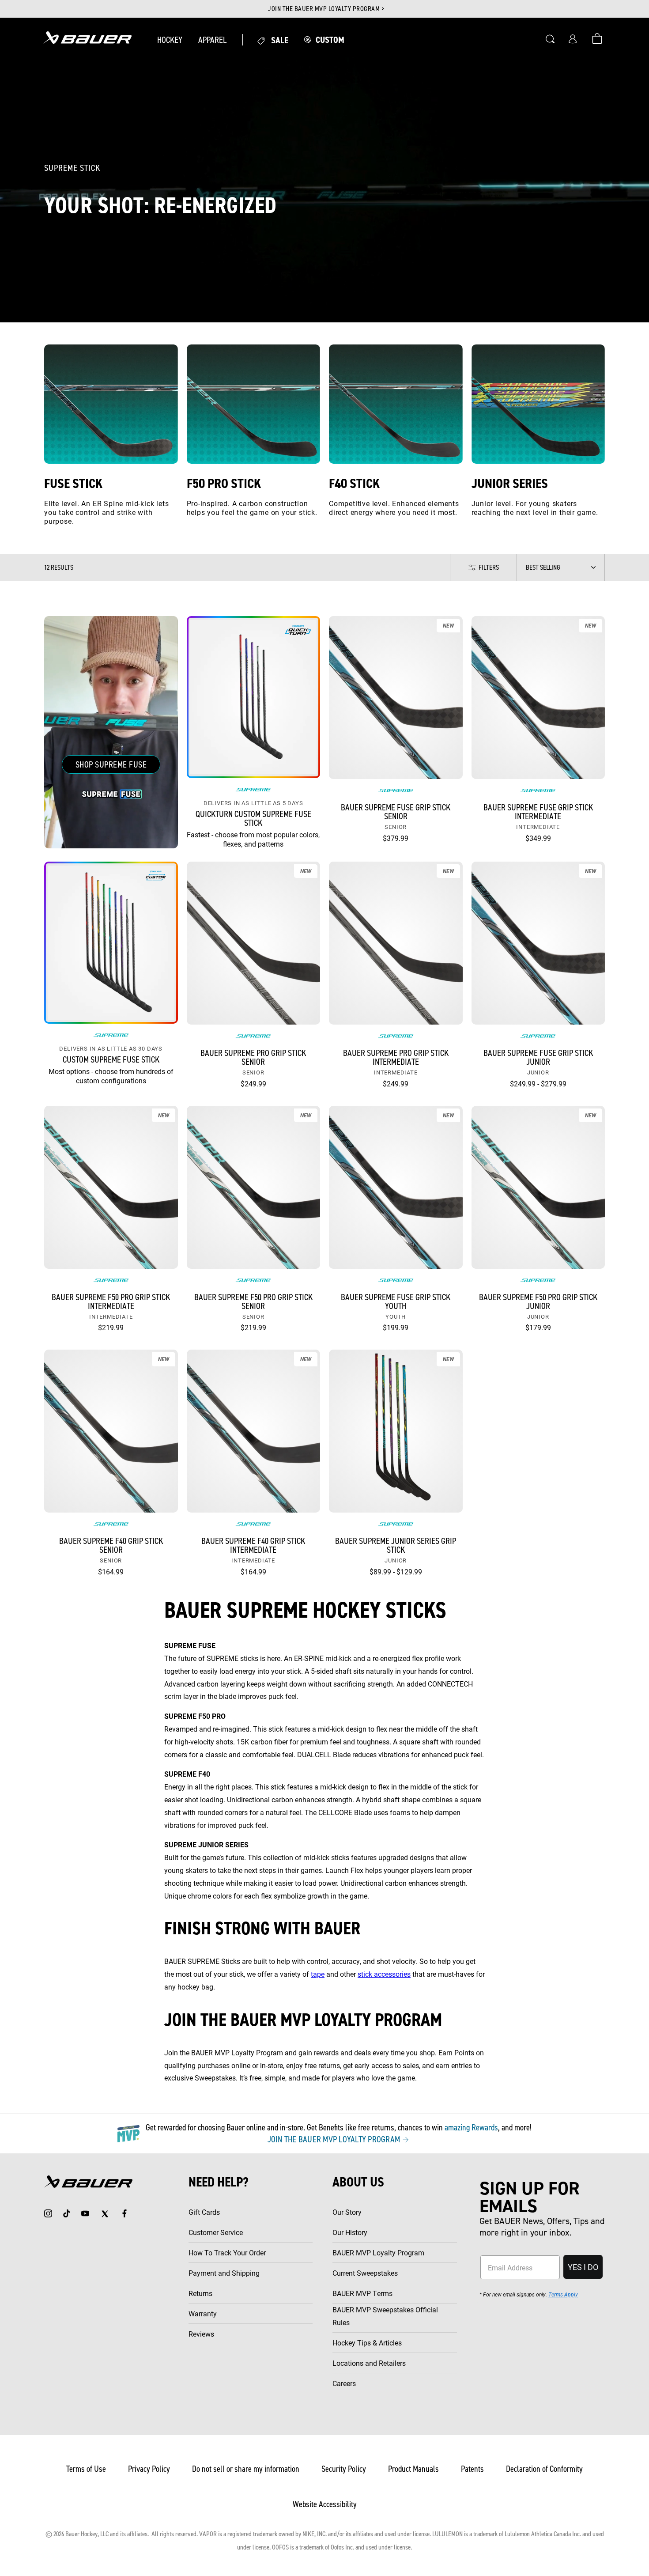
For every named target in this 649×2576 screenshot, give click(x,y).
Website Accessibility (325, 2504)
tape (318, 1974)
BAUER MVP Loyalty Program (378, 2253)
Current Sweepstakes (365, 2273)
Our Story (347, 2212)
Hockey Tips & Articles (367, 2343)
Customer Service (216, 2232)
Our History (350, 2232)
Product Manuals (413, 2469)
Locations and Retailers (369, 2363)
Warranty (203, 2313)
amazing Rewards (471, 2127)
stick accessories (384, 1974)
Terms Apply (563, 2294)
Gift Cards (204, 2212)
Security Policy (344, 2469)
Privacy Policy (149, 2469)
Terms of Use (86, 2469)
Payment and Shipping (224, 2273)
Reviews (201, 2334)
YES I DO (583, 2267)
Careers (344, 2383)
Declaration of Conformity (544, 2469)
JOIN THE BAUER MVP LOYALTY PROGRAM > (326, 9)
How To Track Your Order (227, 2253)
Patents (472, 2469)
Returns (200, 2293)
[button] (170, 40)
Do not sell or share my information (246, 2469)
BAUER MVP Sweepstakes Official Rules (385, 2316)
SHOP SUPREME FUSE (111, 764)
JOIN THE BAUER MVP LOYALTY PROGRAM (335, 2139)
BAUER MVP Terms (362, 2293)
